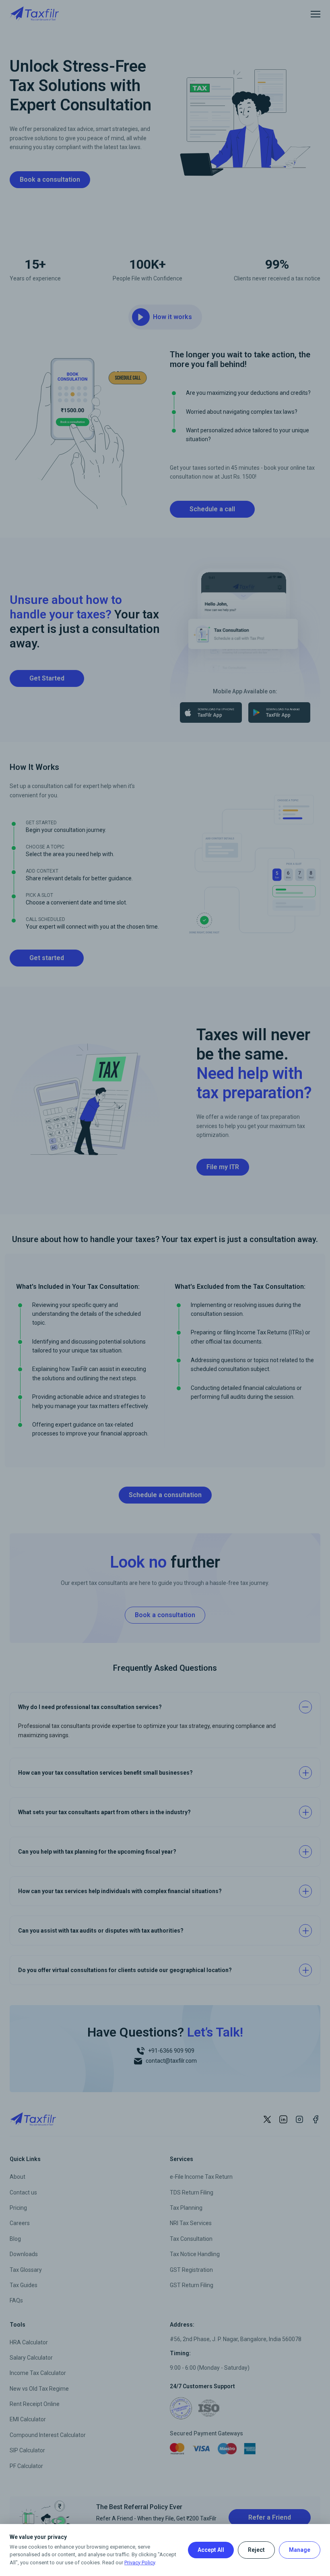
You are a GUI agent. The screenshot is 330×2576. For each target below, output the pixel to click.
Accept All (211, 2550)
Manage (300, 2550)
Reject (256, 2550)
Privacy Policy (140, 2563)
